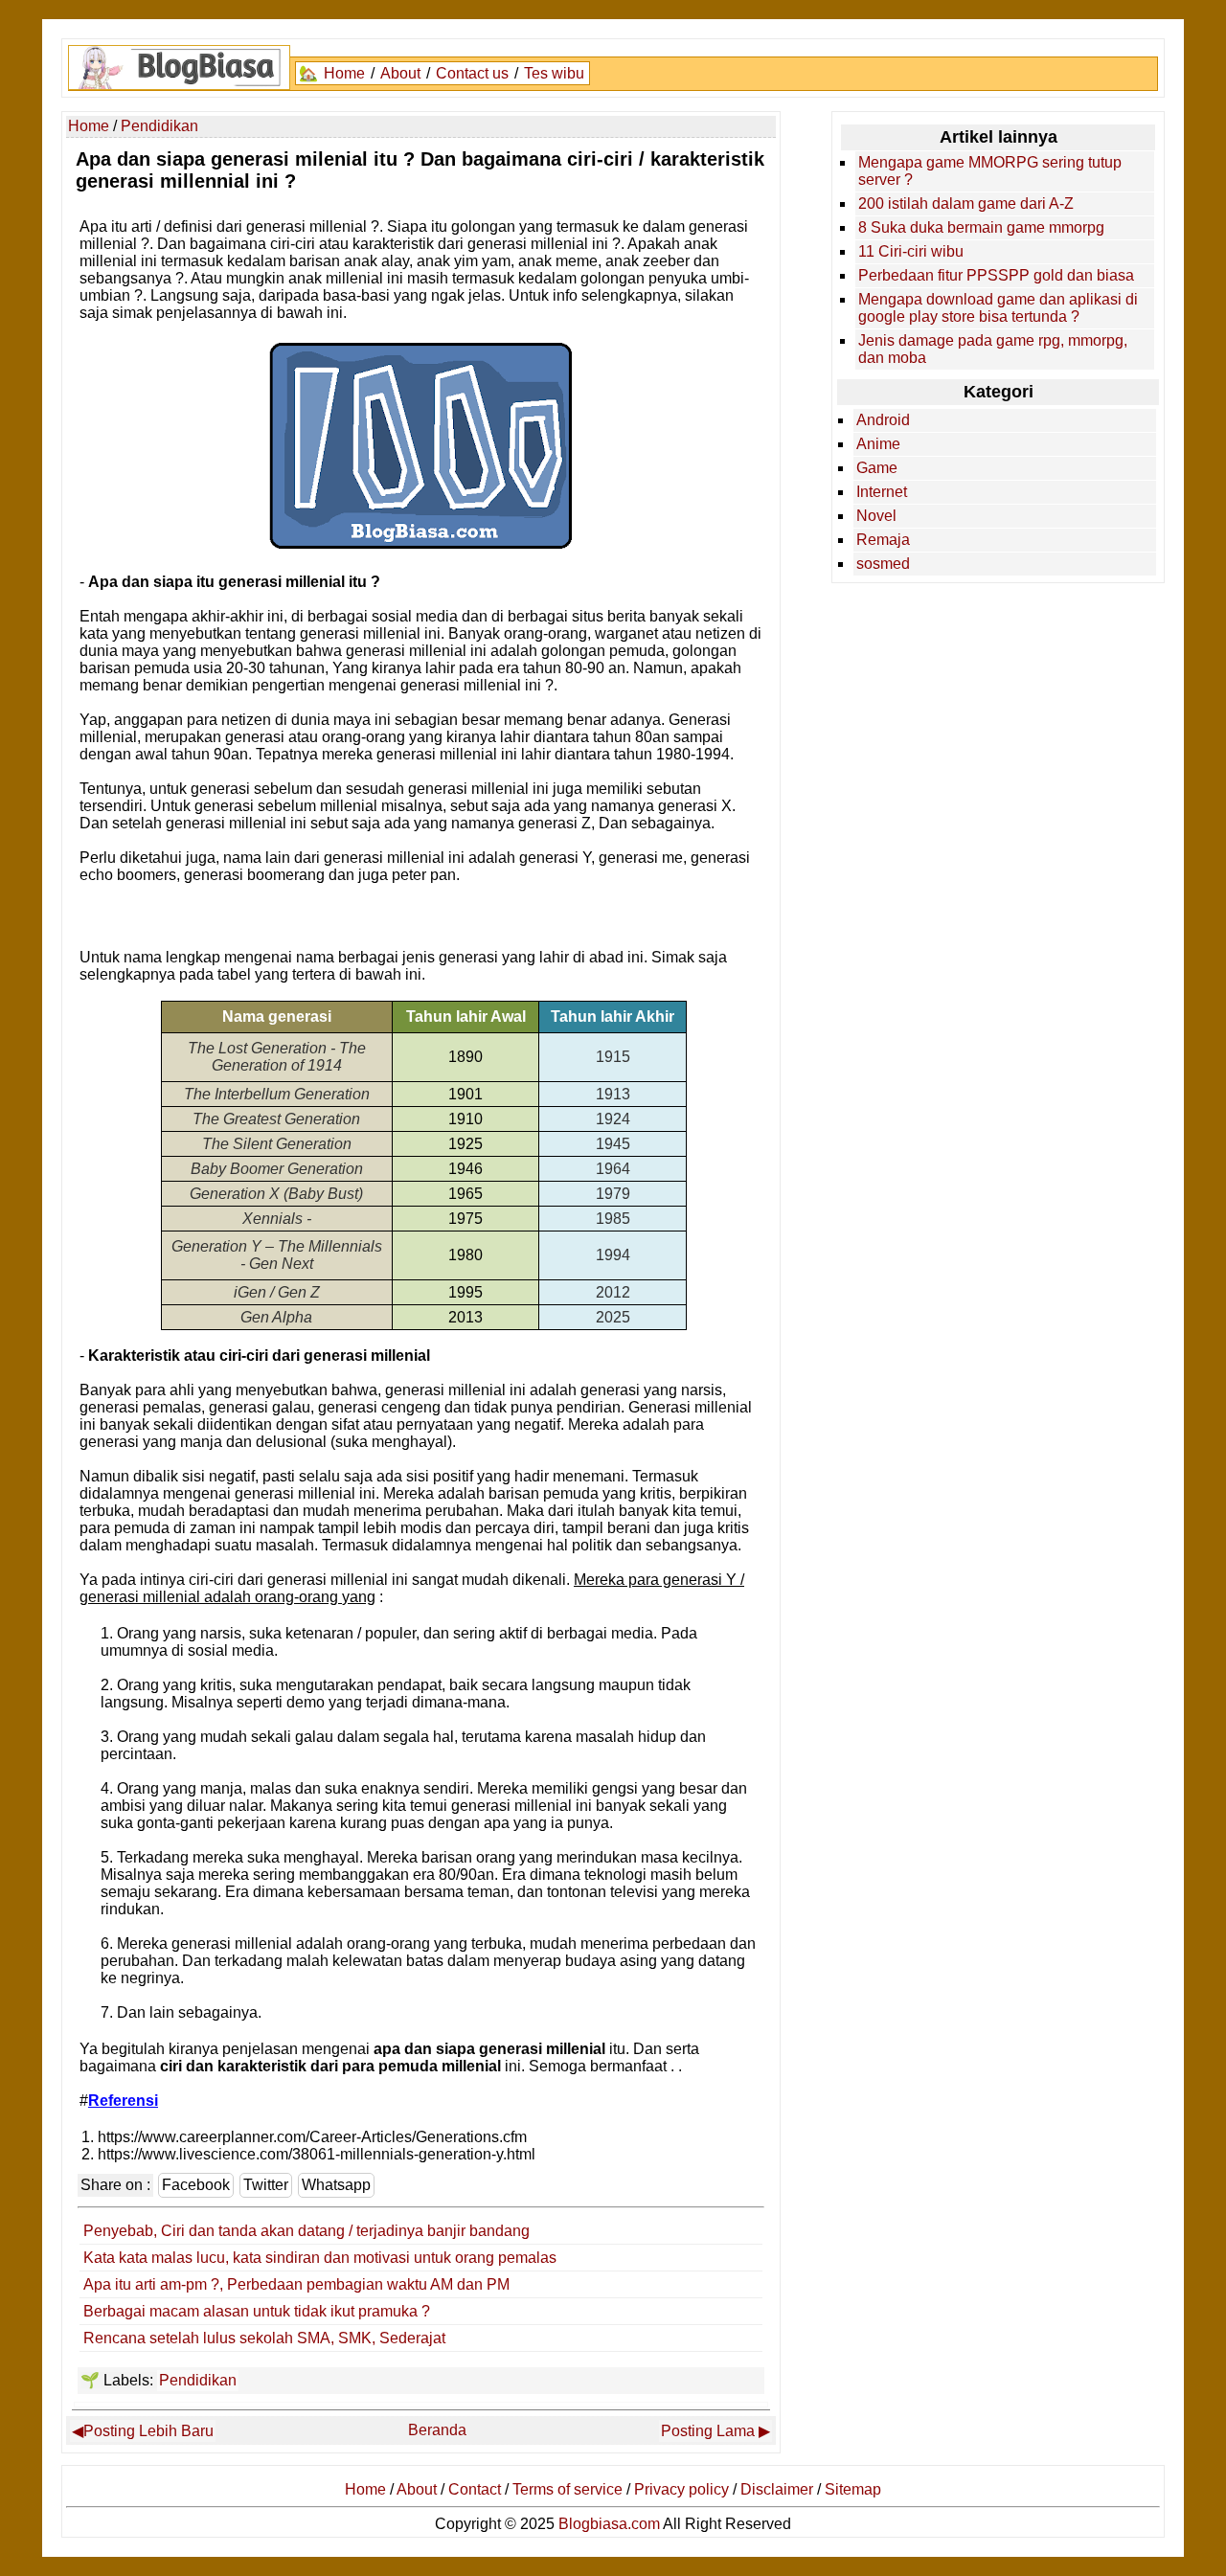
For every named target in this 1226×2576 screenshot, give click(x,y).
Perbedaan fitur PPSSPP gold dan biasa (996, 275)
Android (883, 420)
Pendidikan (198, 2380)
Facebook (196, 2185)
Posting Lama (708, 2431)
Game (877, 468)
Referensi (123, 2101)
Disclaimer (777, 2489)
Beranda (437, 2430)
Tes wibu (554, 73)
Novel (876, 516)
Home (344, 73)
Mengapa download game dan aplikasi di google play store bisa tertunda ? (998, 308)
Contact (475, 2489)
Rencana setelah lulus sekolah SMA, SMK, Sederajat (264, 2338)
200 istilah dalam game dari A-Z (966, 203)
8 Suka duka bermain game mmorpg (981, 227)
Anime (878, 444)
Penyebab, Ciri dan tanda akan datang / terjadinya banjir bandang (306, 2231)
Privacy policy (681, 2489)
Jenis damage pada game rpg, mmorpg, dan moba (993, 349)
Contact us (472, 73)
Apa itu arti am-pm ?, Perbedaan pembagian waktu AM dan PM (296, 2284)
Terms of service (568, 2489)
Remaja (883, 540)
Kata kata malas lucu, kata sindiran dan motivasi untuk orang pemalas (320, 2258)
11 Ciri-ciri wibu (911, 251)
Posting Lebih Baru (148, 2431)
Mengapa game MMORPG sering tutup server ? (990, 171)
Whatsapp (336, 2185)
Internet (882, 492)
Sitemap (853, 2489)
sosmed (883, 564)
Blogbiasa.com (609, 2524)
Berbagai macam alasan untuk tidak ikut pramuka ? (257, 2311)
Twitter (266, 2185)
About (400, 73)
